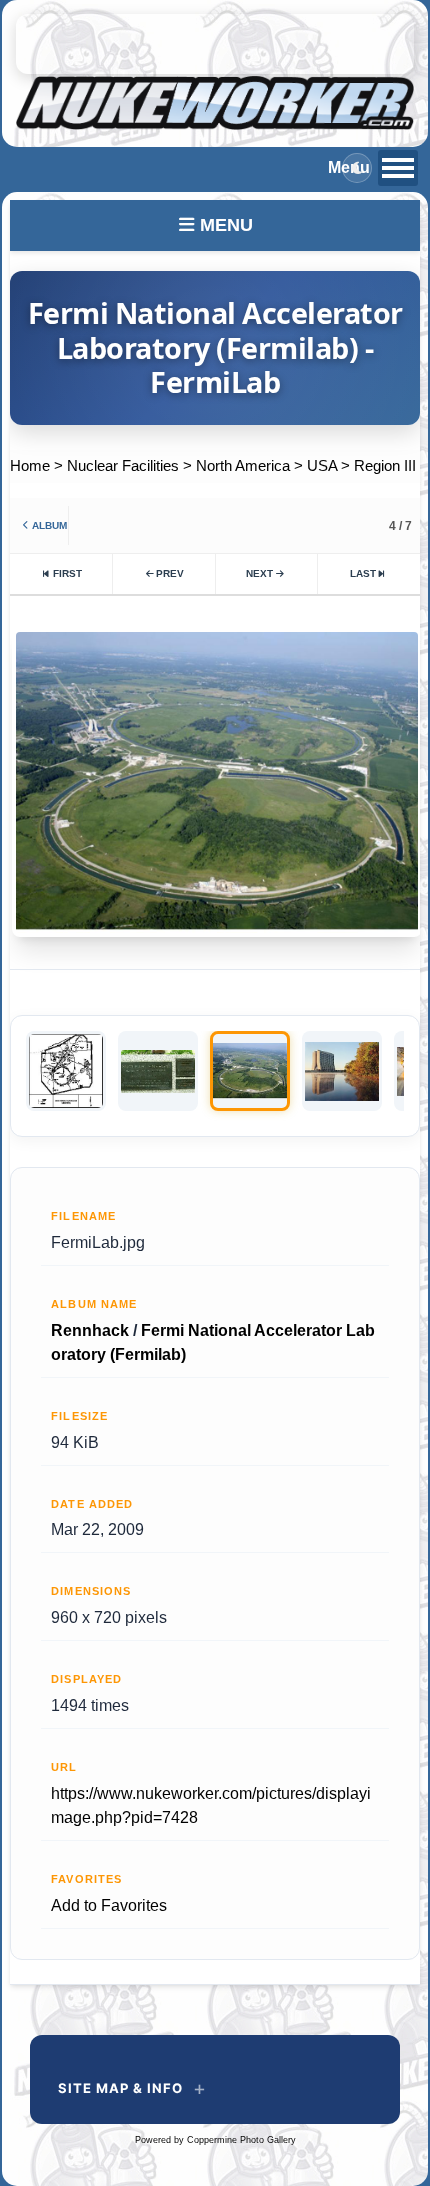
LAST (363, 573)
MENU (224, 225)
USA (322, 465)
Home (30, 465)
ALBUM (49, 525)
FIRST (67, 573)
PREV (170, 573)
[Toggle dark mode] (357, 168)
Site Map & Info (120, 2088)
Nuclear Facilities (123, 465)
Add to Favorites (109, 1905)
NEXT (259, 573)
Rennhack (90, 1330)
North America (243, 465)
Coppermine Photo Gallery (241, 2140)
